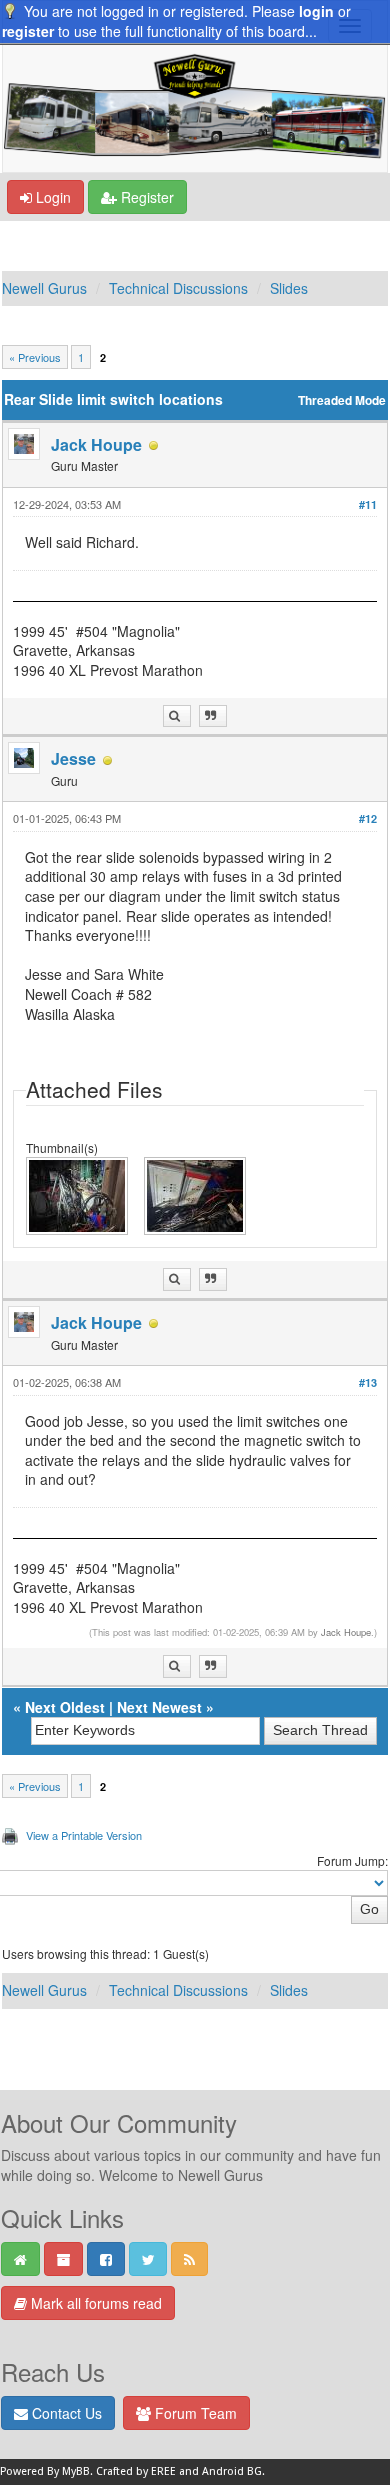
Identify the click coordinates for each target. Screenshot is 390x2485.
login (316, 11)
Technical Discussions (178, 288)
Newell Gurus (44, 288)
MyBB (76, 2471)
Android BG (232, 2471)
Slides (289, 288)
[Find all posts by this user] (177, 716)
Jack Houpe (96, 444)
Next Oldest (65, 1707)
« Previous (35, 357)
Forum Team (194, 2413)
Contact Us (65, 2413)
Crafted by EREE (136, 2471)
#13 (368, 1382)
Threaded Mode (342, 400)
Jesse (73, 758)
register (28, 31)
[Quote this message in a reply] (213, 716)
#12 (368, 818)
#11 (368, 504)
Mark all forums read (94, 2303)
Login (51, 197)
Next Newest (159, 1707)
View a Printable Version (84, 1835)
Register (145, 197)
